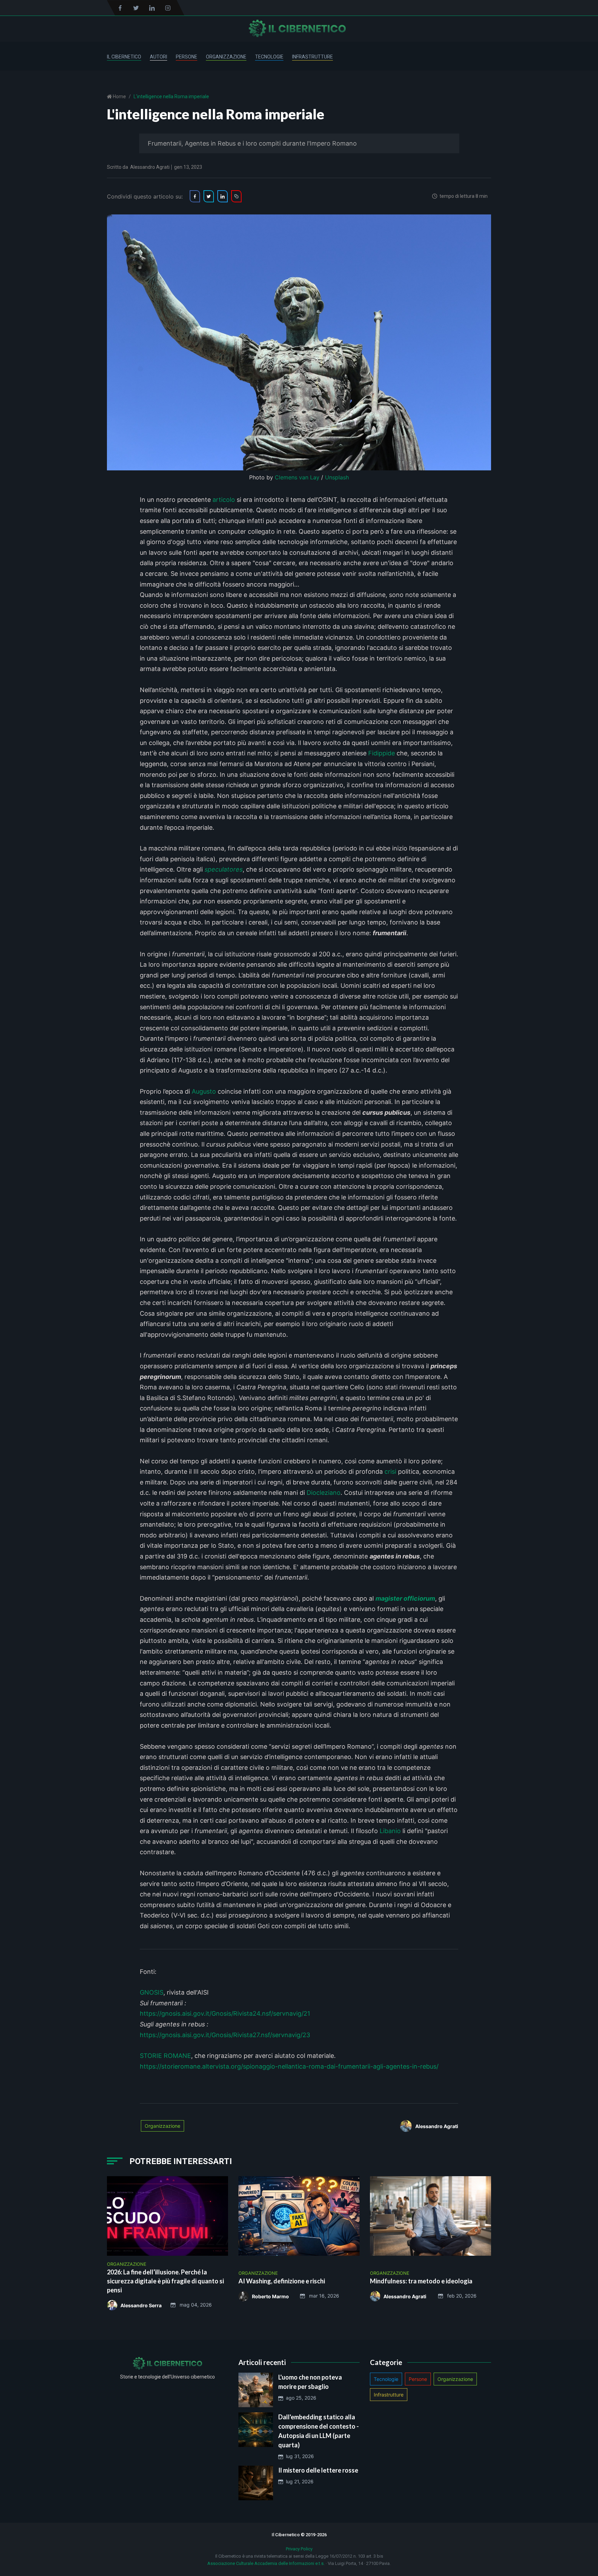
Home (119, 96)
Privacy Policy (299, 2549)
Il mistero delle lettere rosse (318, 2470)
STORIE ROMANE (165, 2056)
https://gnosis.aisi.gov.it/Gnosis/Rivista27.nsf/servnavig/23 (225, 2035)
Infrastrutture (312, 57)
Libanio (390, 1831)
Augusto (204, 1091)
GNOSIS (152, 1992)
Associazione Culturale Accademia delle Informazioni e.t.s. (266, 2563)
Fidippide (382, 753)
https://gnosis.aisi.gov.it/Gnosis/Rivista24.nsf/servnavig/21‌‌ (225, 2013)
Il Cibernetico (124, 57)
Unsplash (337, 477)
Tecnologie (269, 57)
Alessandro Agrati (150, 167)
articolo (224, 500)
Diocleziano (324, 1493)
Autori (158, 57)
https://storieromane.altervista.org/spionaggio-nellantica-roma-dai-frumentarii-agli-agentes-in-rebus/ (289, 2066)
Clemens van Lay (297, 477)
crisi (390, 1471)
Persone (187, 57)
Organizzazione (226, 57)
